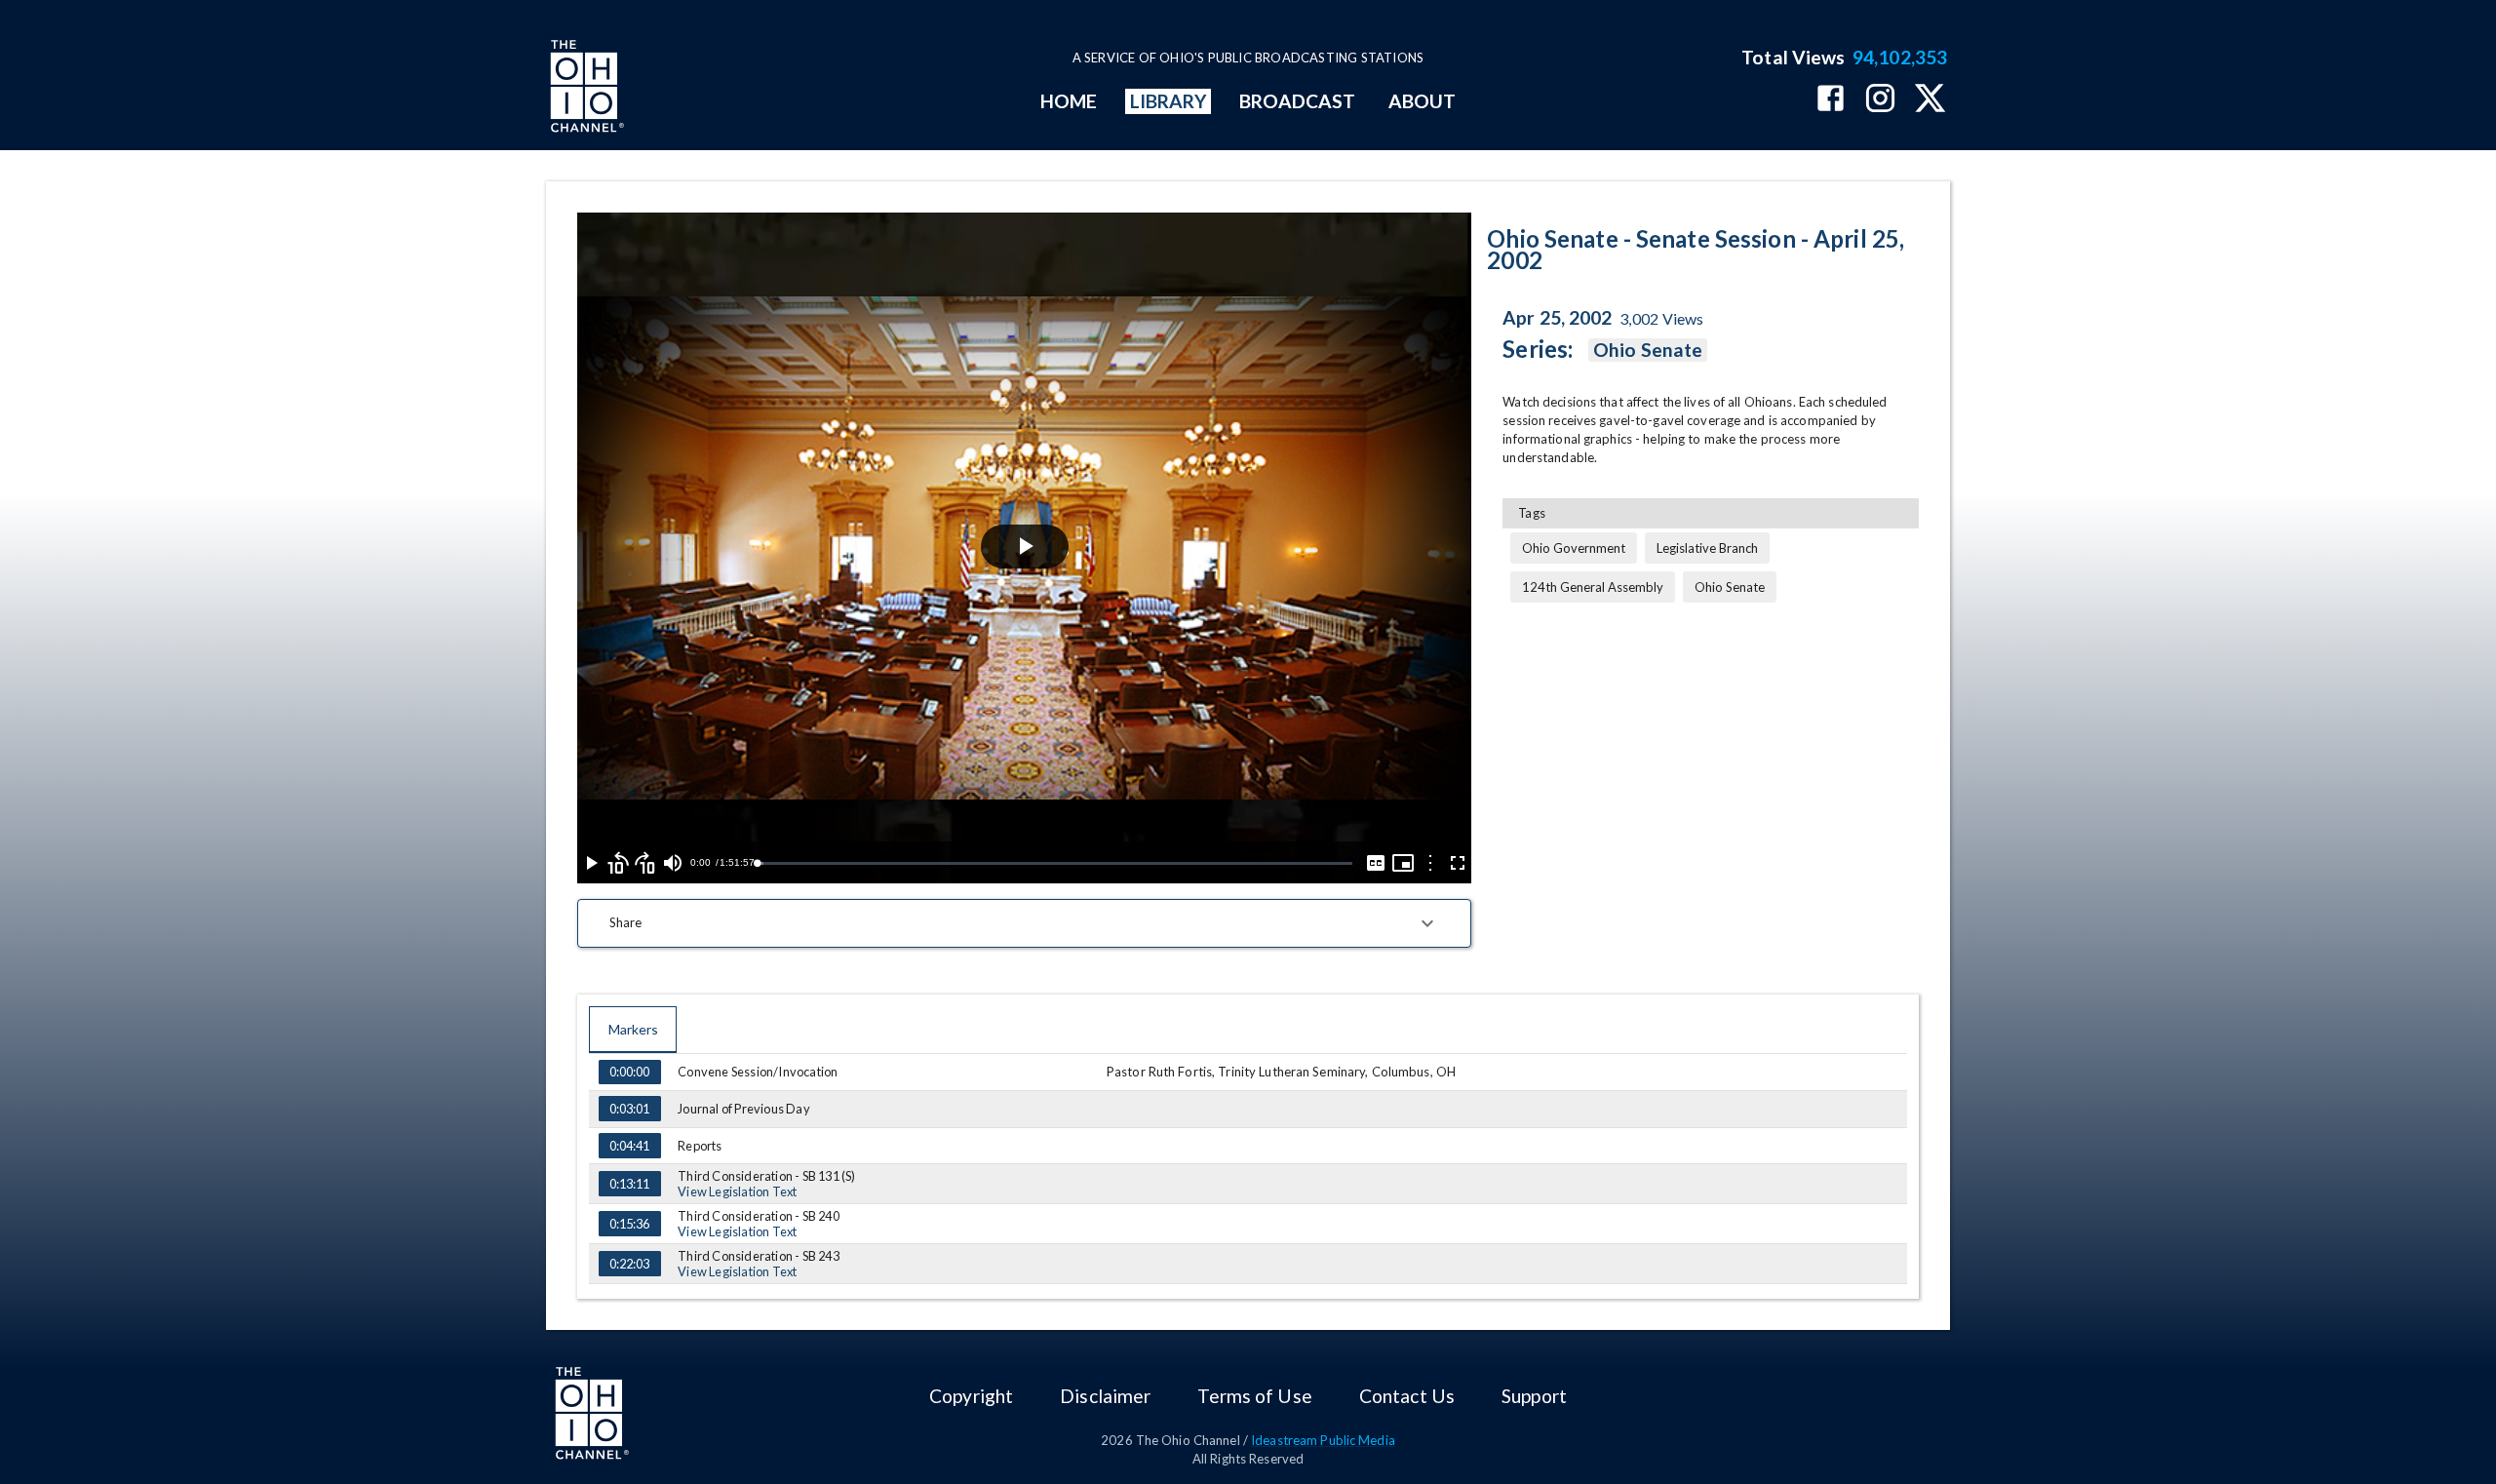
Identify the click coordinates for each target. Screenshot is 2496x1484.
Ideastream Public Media (1323, 1440)
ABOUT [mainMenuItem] (1422, 101)
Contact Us (1407, 1396)
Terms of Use (1254, 1396)
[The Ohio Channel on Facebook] (1831, 100)
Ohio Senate (1648, 350)
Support (1534, 1396)
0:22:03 (629, 1264)
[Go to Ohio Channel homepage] (585, 89)
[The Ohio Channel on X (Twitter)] (1930, 100)
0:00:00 (629, 1072)
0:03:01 (629, 1109)
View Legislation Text (737, 1191)
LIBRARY (1169, 101)
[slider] (1054, 863)
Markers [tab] (633, 1029)
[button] (1024, 923)
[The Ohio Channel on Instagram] (1880, 100)
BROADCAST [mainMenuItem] (1298, 101)
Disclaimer (1105, 1396)
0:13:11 (629, 1184)
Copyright (971, 1396)
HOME (1069, 101)
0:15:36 (629, 1224)
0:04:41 (629, 1146)
